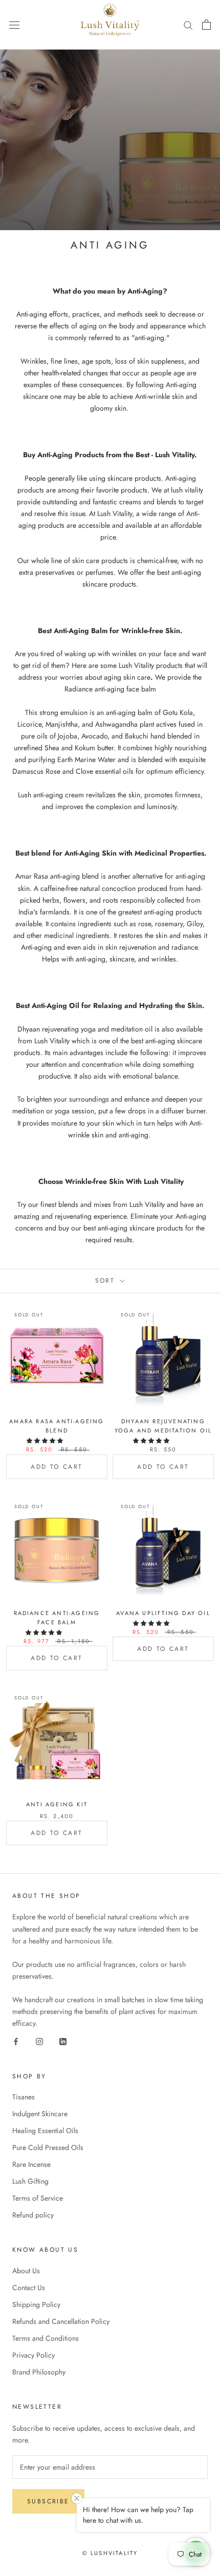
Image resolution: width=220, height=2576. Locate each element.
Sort (107, 1281)
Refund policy (33, 2215)
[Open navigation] (14, 25)
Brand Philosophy (39, 2372)
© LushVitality (110, 2553)
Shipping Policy (36, 2304)
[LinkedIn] (63, 2041)
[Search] (188, 25)
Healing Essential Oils (45, 2131)
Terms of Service (38, 2198)
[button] (46, 1441)
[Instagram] (39, 2041)
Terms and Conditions (46, 2338)
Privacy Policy (34, 2355)
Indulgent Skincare (40, 2114)
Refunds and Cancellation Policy (61, 2321)
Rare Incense (31, 2164)
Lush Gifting (30, 2181)
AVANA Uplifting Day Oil (163, 1613)
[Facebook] (16, 2041)
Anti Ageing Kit (57, 1804)
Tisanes (24, 2097)
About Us (26, 2271)
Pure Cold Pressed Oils (48, 2147)
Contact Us (29, 2288)
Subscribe (48, 2501)
